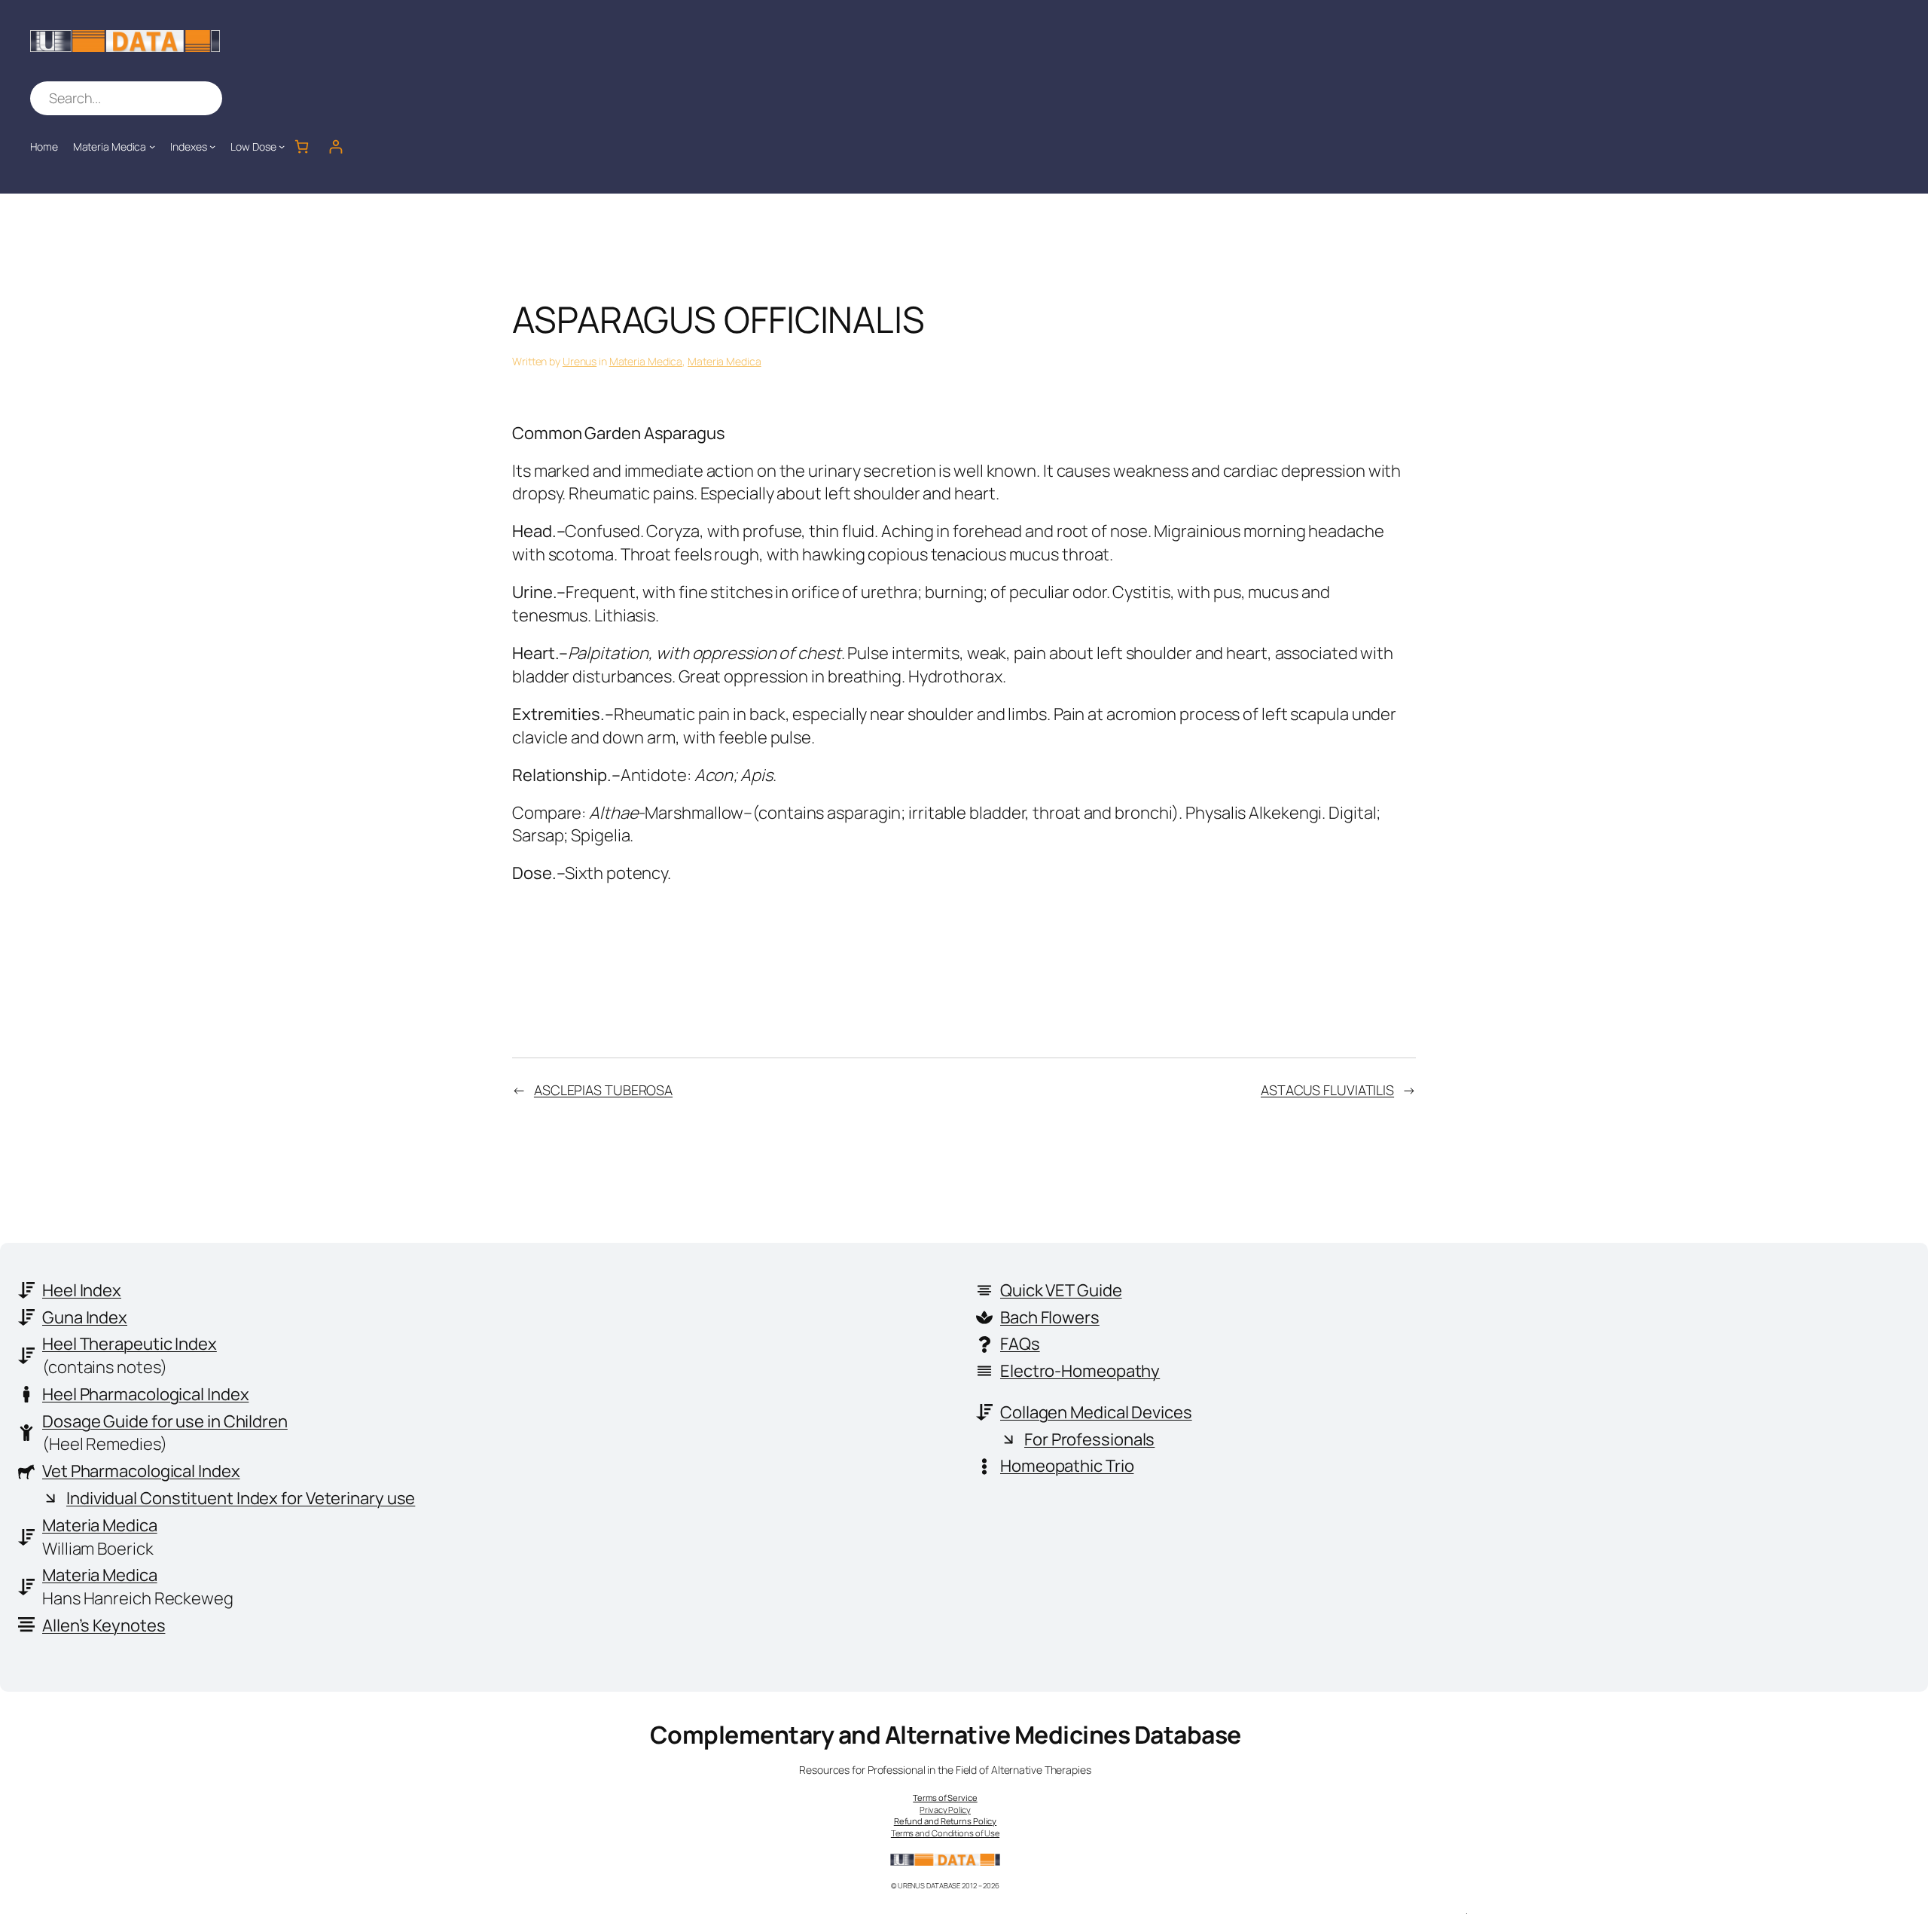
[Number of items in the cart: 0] (302, 147)
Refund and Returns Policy (946, 1821)
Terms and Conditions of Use (945, 1833)
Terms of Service (945, 1798)
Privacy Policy (945, 1810)
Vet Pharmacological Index (141, 1471)
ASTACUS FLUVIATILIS (1327, 1090)
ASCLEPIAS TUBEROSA (603, 1090)
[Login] (336, 147)
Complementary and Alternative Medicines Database (946, 1735)
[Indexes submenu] (212, 146)
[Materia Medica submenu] (152, 146)
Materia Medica (646, 361)
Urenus (580, 361)
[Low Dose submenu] (282, 146)
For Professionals (1089, 1439)
